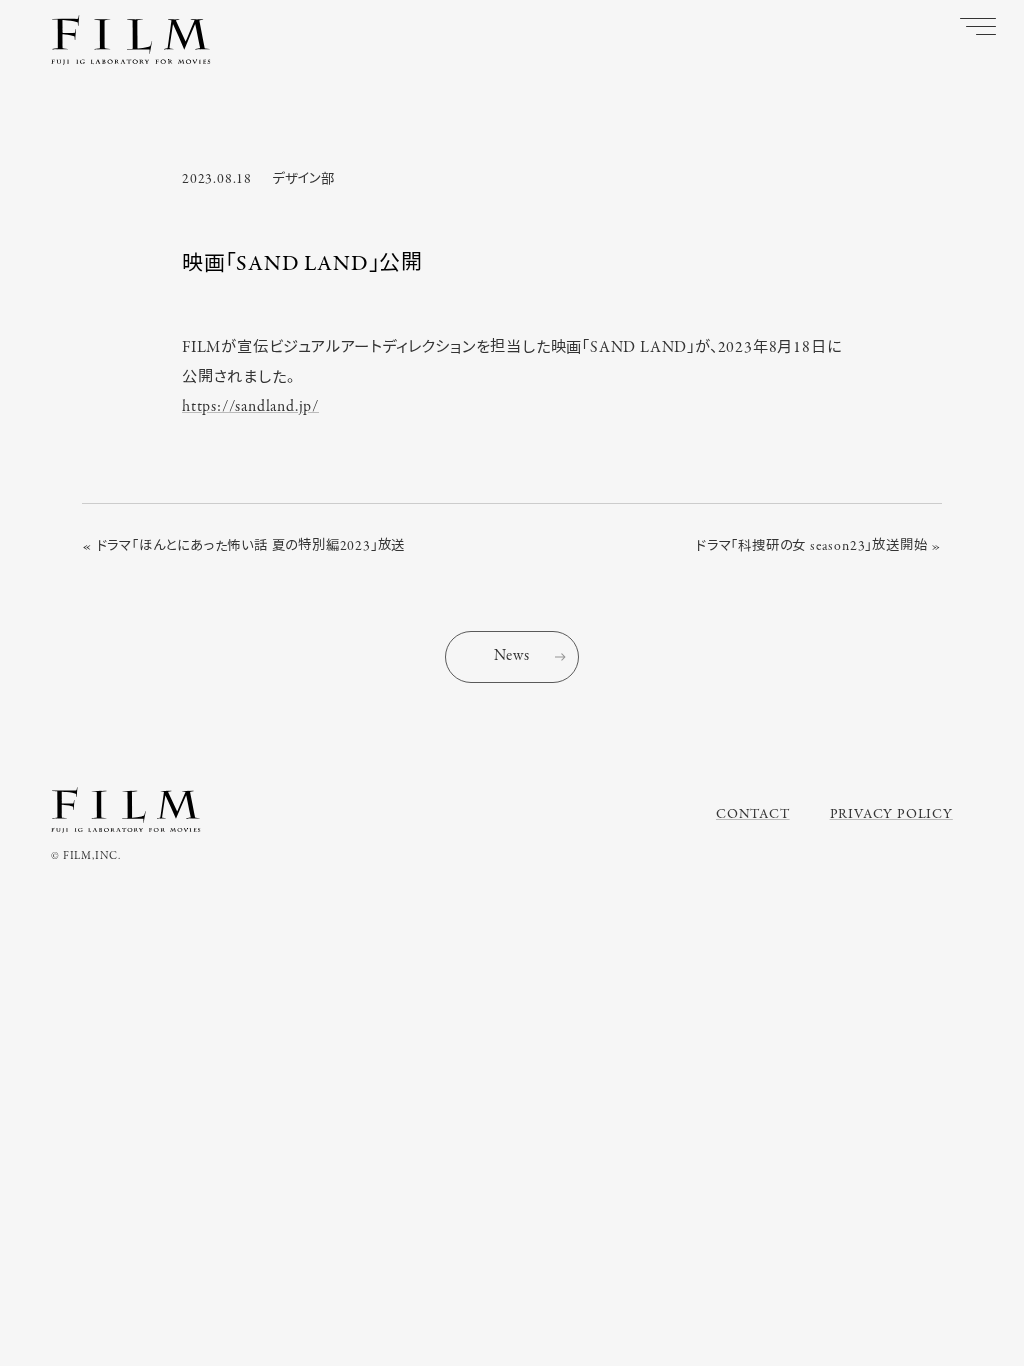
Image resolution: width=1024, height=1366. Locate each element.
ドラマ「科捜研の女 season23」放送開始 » (819, 546)
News (511, 656)
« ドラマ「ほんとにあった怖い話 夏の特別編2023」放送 (243, 546)
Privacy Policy (891, 814)
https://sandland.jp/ (250, 407)
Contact (753, 814)
